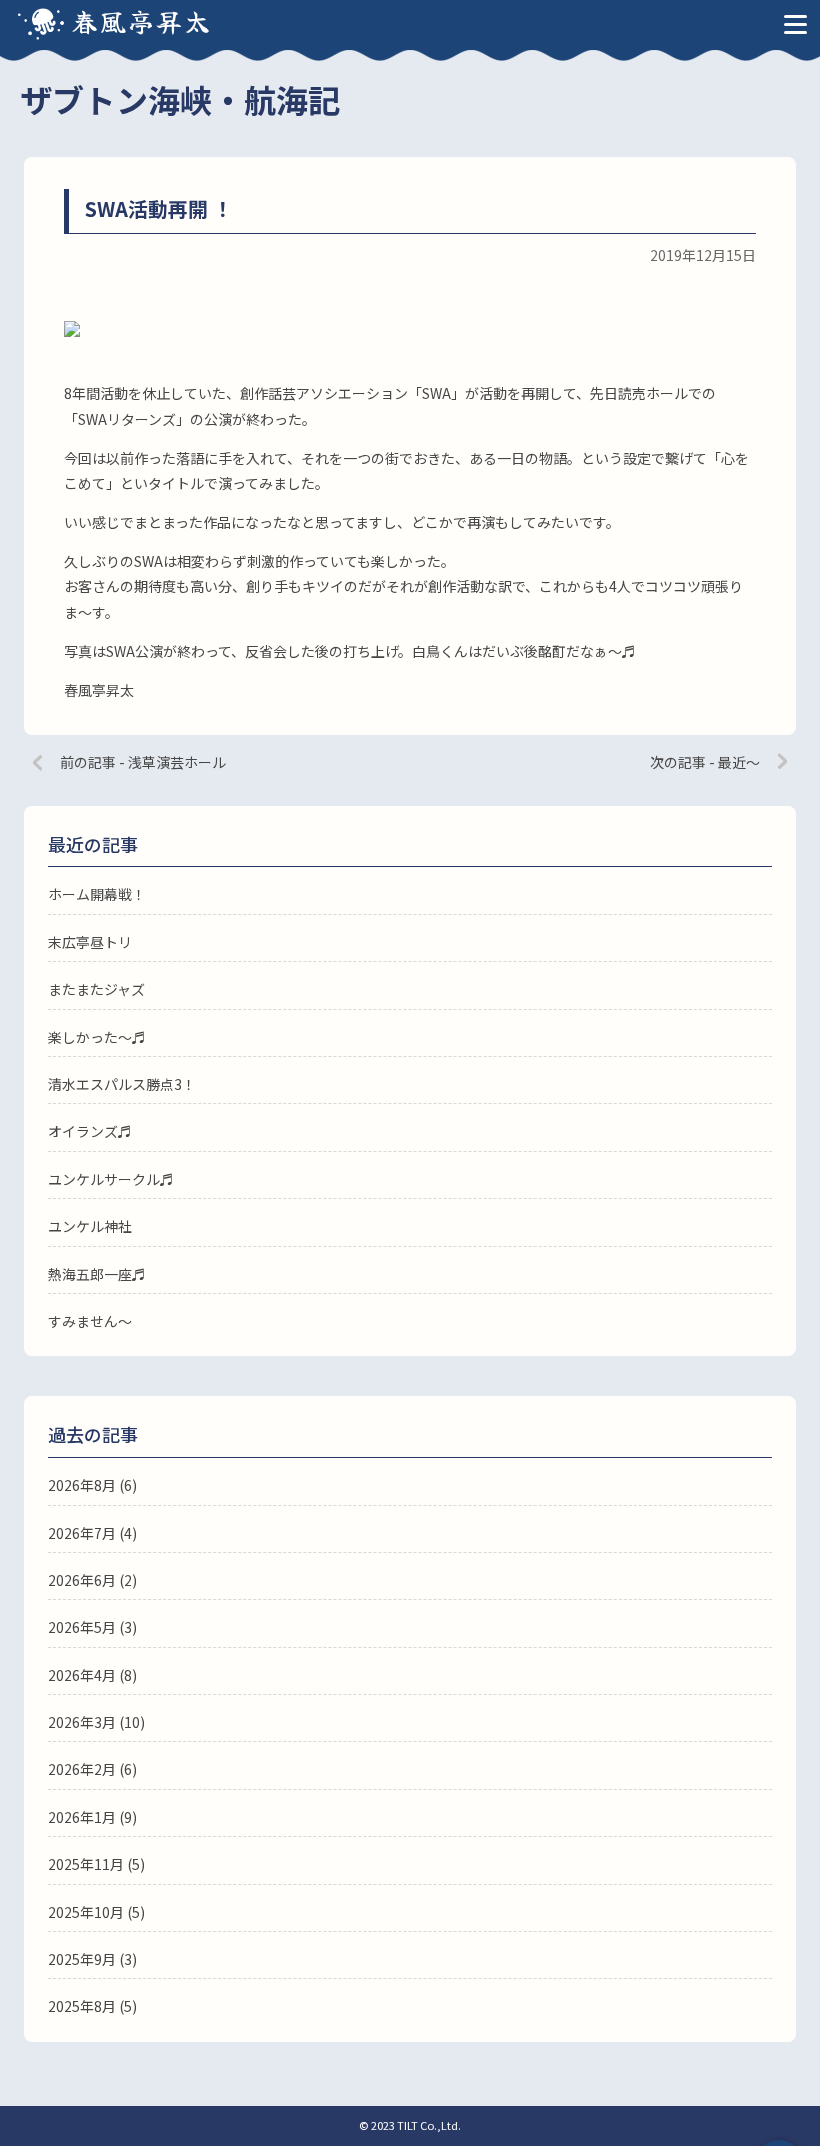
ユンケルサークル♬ (111, 1179)
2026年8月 (82, 1485)
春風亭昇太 (142, 20)
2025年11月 (86, 1864)
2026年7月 (82, 1533)
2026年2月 (82, 1769)
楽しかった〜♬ (97, 1037)
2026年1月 (82, 1817)
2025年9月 (82, 1959)
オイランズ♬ (90, 1131)
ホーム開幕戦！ (97, 894)
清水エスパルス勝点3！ (122, 1084)
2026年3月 (82, 1722)
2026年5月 (82, 1627)
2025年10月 (86, 1912)
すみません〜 (90, 1321)
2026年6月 (82, 1580)
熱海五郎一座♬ (97, 1274)
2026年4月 (82, 1675)
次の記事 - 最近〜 (705, 762)
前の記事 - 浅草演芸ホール (143, 762)
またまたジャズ (96, 989)
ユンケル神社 (90, 1226)
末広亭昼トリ (90, 942)
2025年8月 (82, 2006)
